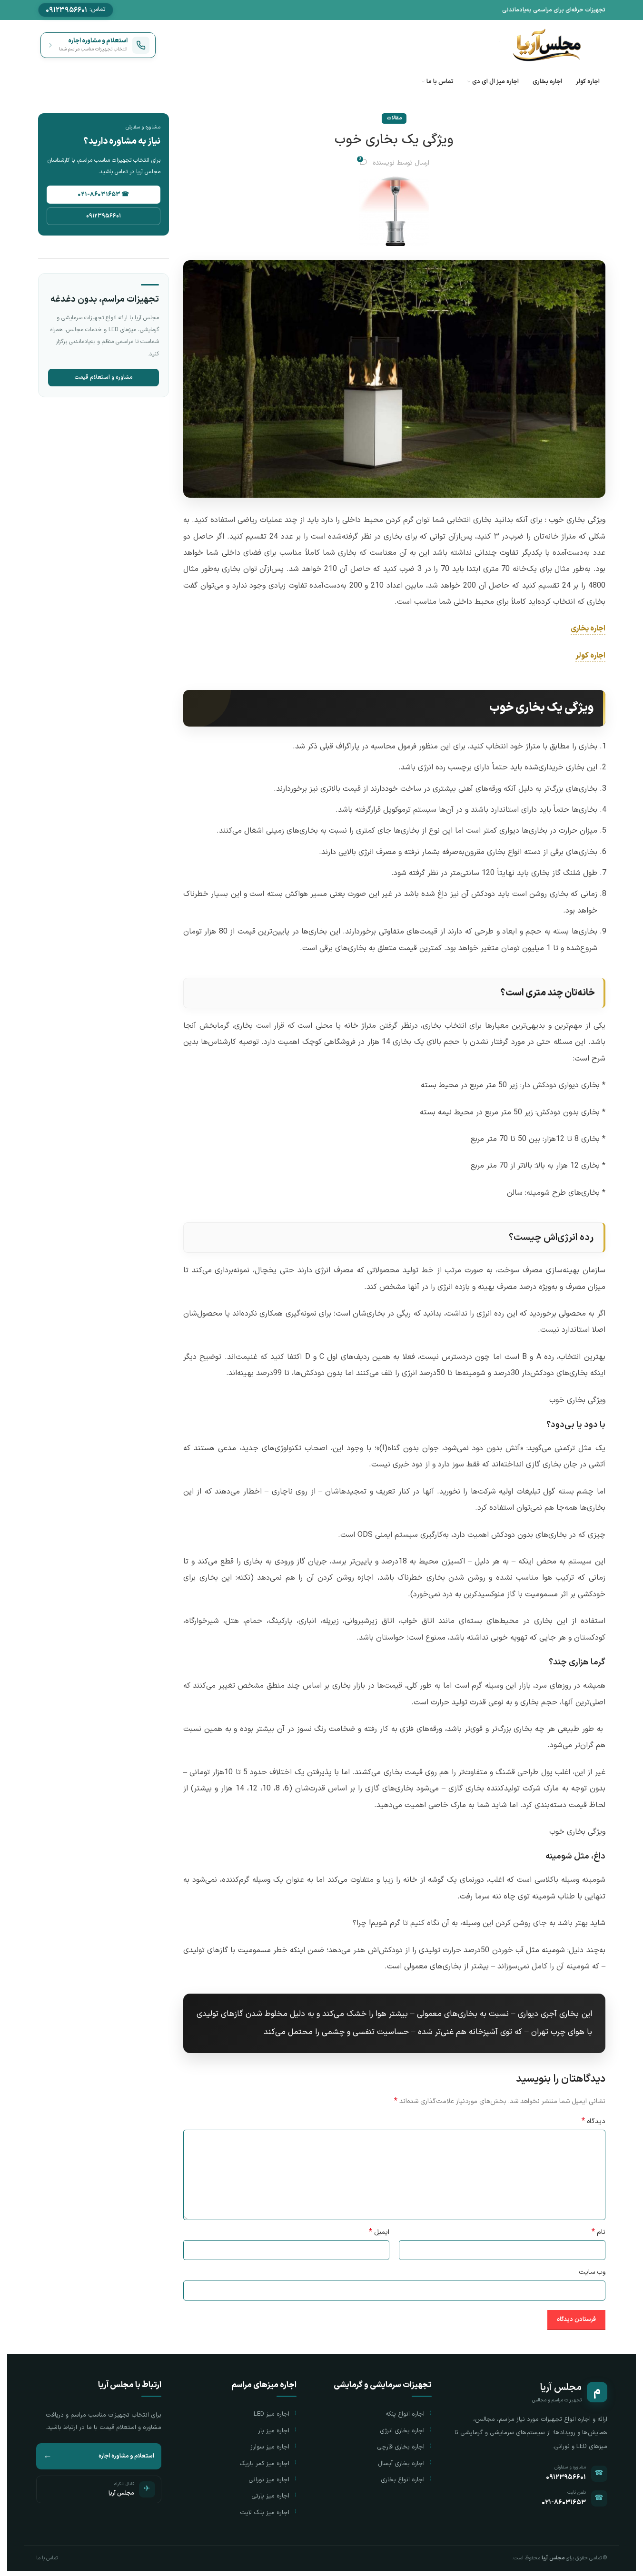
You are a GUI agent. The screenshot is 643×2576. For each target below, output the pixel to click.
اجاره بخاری (588, 629)
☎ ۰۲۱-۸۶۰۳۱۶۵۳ (103, 195)
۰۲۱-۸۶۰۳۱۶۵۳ (564, 2502)
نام (598, 2232)
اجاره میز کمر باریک (264, 2464)
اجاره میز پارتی (270, 2496)
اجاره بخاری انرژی (402, 2431)
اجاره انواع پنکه (405, 2414)
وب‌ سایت (592, 2272)
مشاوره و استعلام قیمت (104, 377)
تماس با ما (47, 2558)
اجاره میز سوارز (270, 2447)
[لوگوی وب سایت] (546, 44)
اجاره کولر (590, 656)
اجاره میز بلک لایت (265, 2513)
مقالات (394, 118)
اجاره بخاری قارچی (401, 2447)
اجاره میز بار (274, 2431)
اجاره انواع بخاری (403, 2480)
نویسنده (384, 163)
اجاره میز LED (272, 2414)
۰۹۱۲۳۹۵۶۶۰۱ (104, 216)
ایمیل (379, 2232)
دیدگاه (594, 2122)
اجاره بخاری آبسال (401, 2464)
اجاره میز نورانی (269, 2480)
